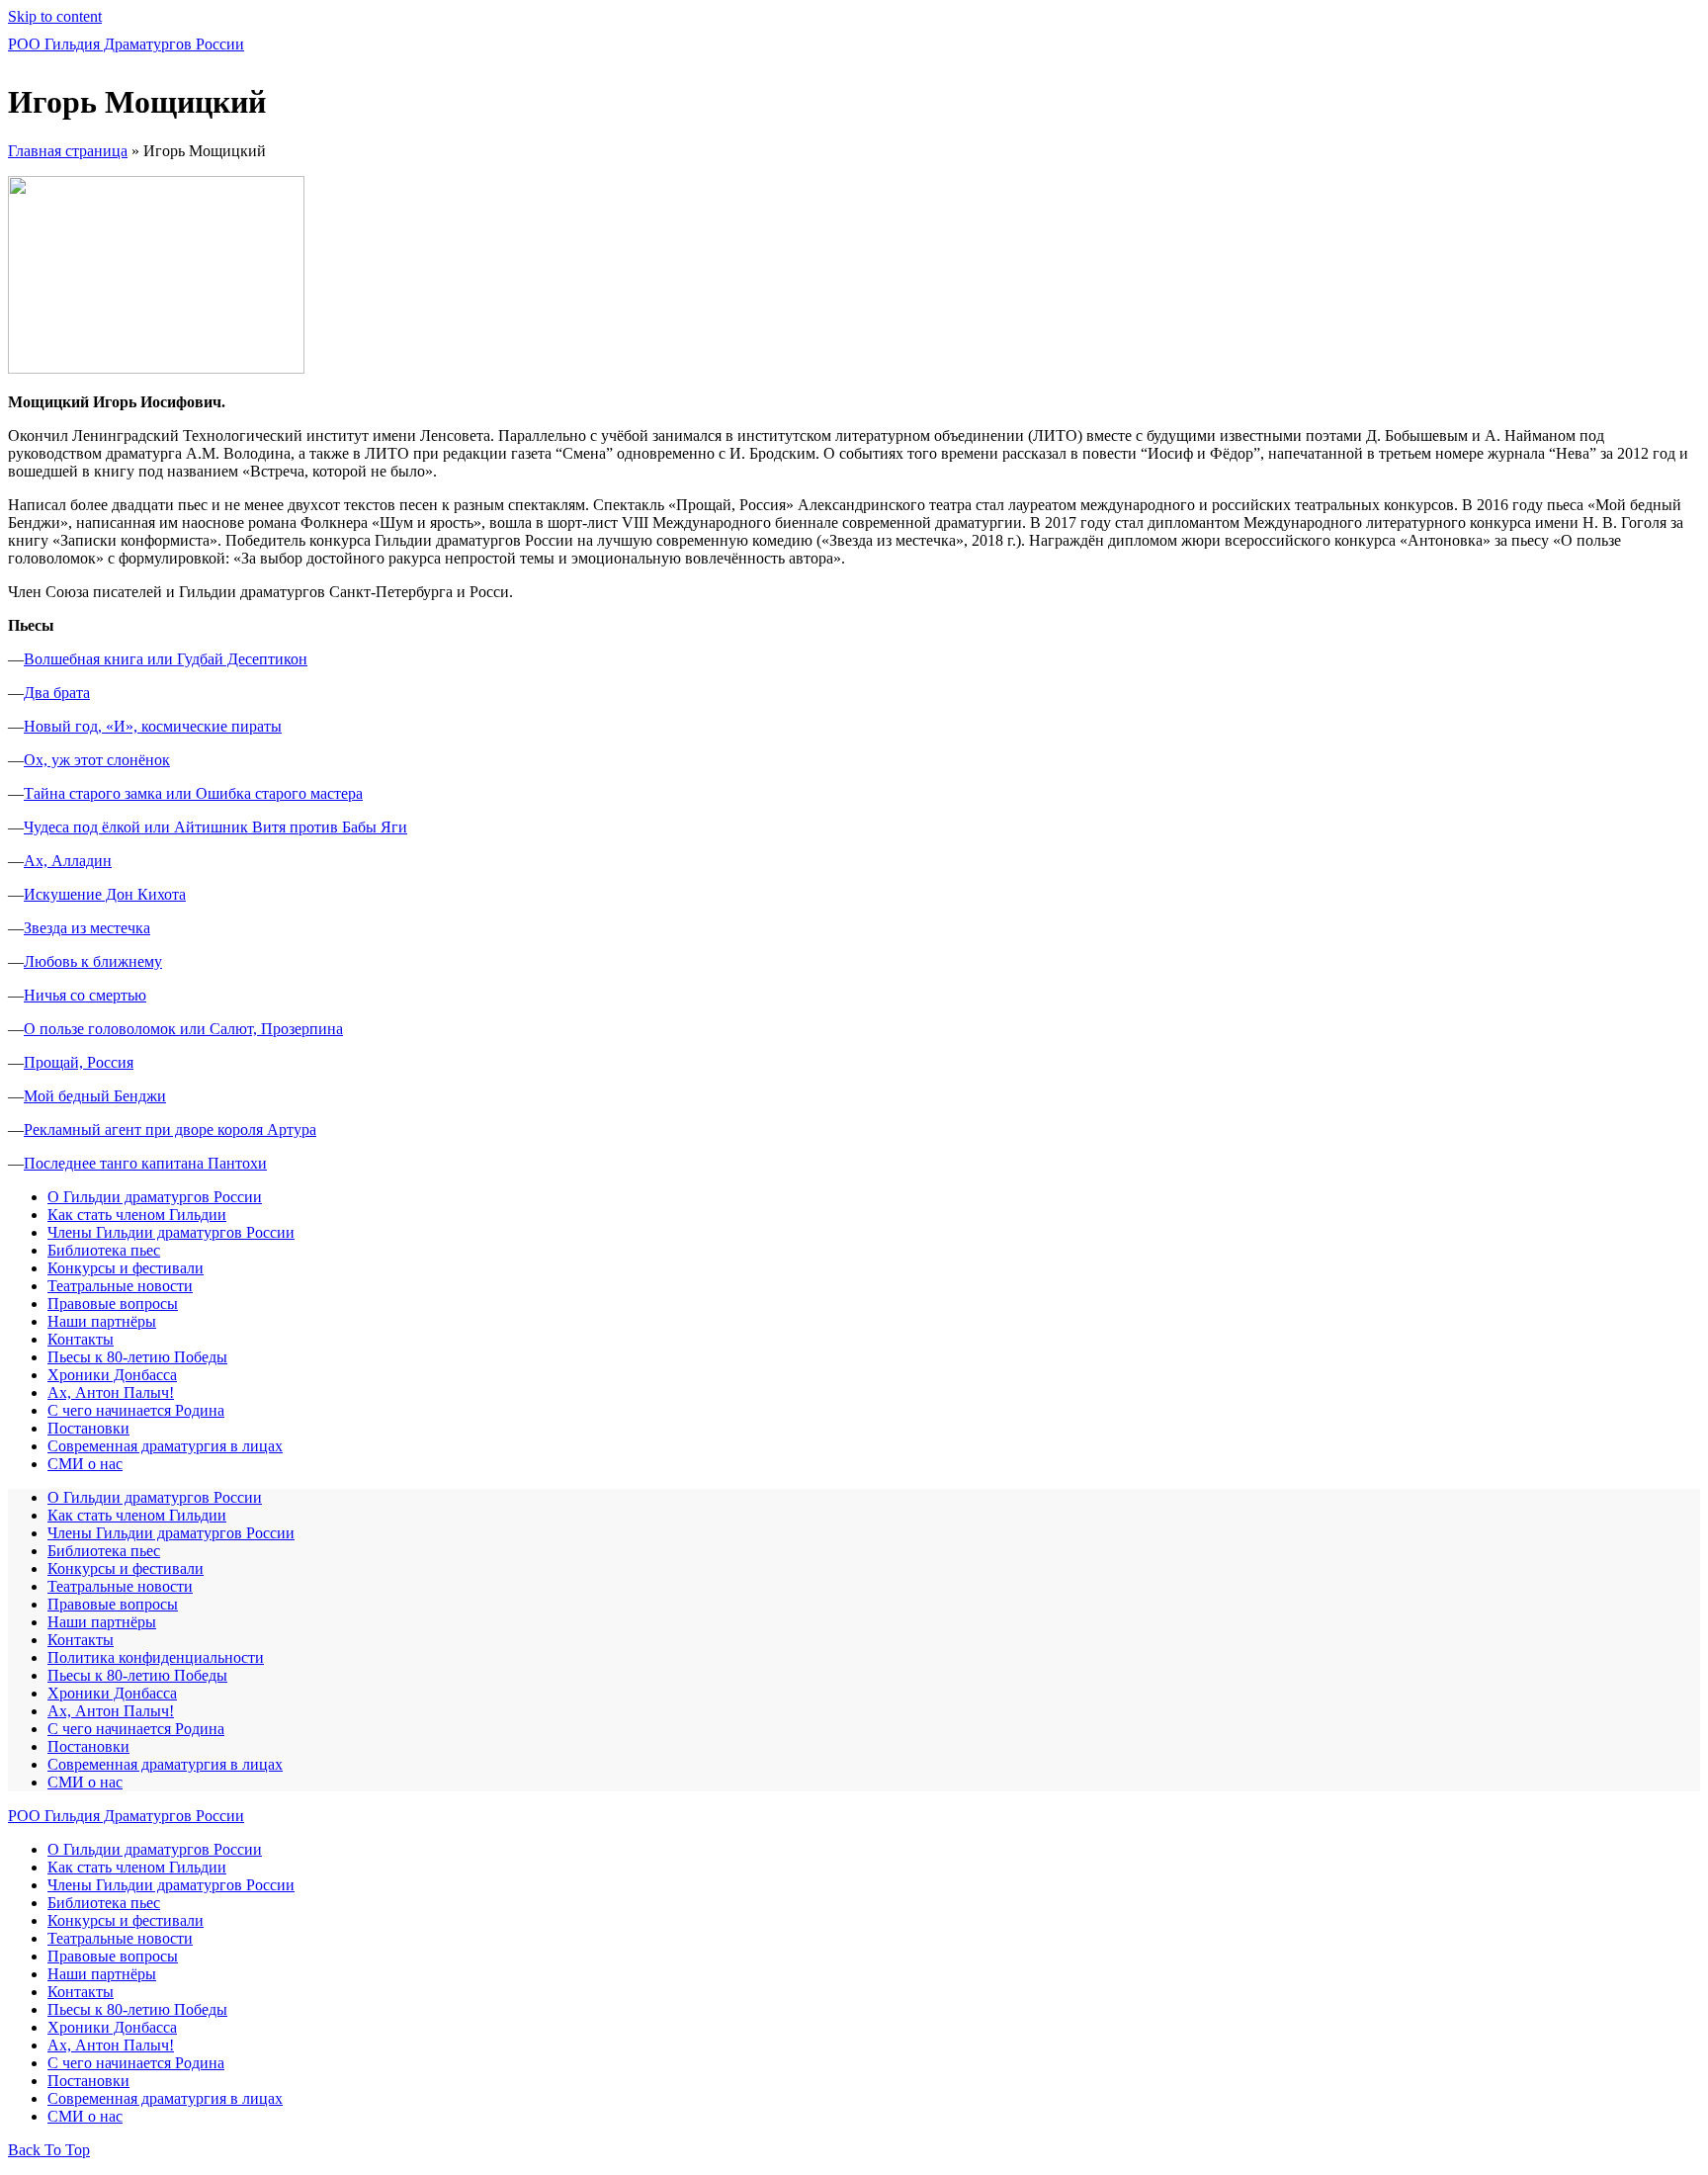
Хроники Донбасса (112, 1375)
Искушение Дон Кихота (105, 894)
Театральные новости (120, 1286)
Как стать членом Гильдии (137, 1215)
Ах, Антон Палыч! (111, 1392)
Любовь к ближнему (93, 961)
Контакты (81, 1339)
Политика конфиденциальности (156, 1657)
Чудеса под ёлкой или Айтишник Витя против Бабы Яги (215, 827)
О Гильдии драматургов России (155, 1197)
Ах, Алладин (68, 861)
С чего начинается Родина (136, 1410)
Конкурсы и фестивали (126, 1268)
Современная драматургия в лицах (165, 1446)
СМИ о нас (85, 1464)
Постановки (88, 1428)
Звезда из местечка (87, 928)
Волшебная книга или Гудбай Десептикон (166, 659)
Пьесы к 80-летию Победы (137, 1357)
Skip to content (55, 16)
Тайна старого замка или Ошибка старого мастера (193, 793)
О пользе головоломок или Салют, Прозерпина (183, 1029)
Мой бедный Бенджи (95, 1096)
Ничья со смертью (85, 995)
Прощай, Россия (79, 1062)
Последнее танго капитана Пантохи (145, 1163)
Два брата (57, 693)
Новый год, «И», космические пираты (153, 726)
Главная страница (68, 151)
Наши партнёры (102, 1321)
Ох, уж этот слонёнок (97, 760)
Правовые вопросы (113, 1304)
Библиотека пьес (104, 1250)
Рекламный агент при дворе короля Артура (170, 1130)
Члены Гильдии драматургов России (171, 1232)
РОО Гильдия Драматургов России (126, 44)
